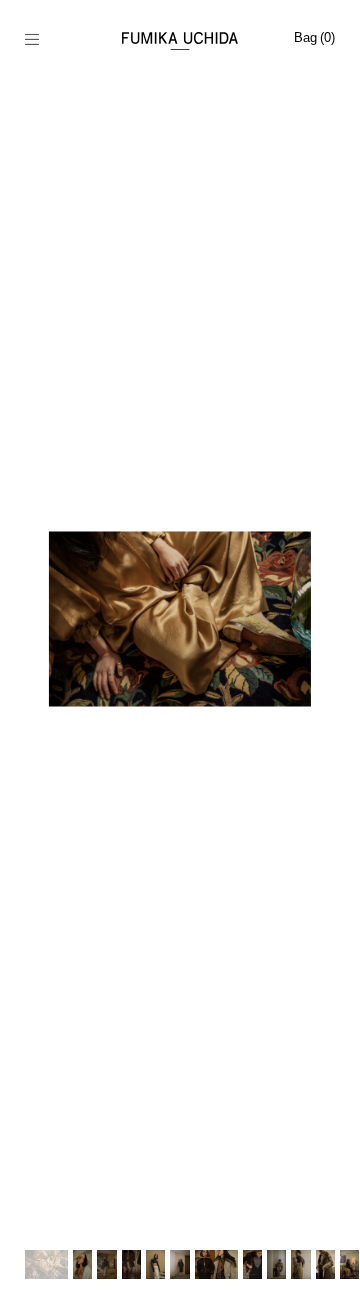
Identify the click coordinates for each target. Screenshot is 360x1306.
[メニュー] (42, 41)
